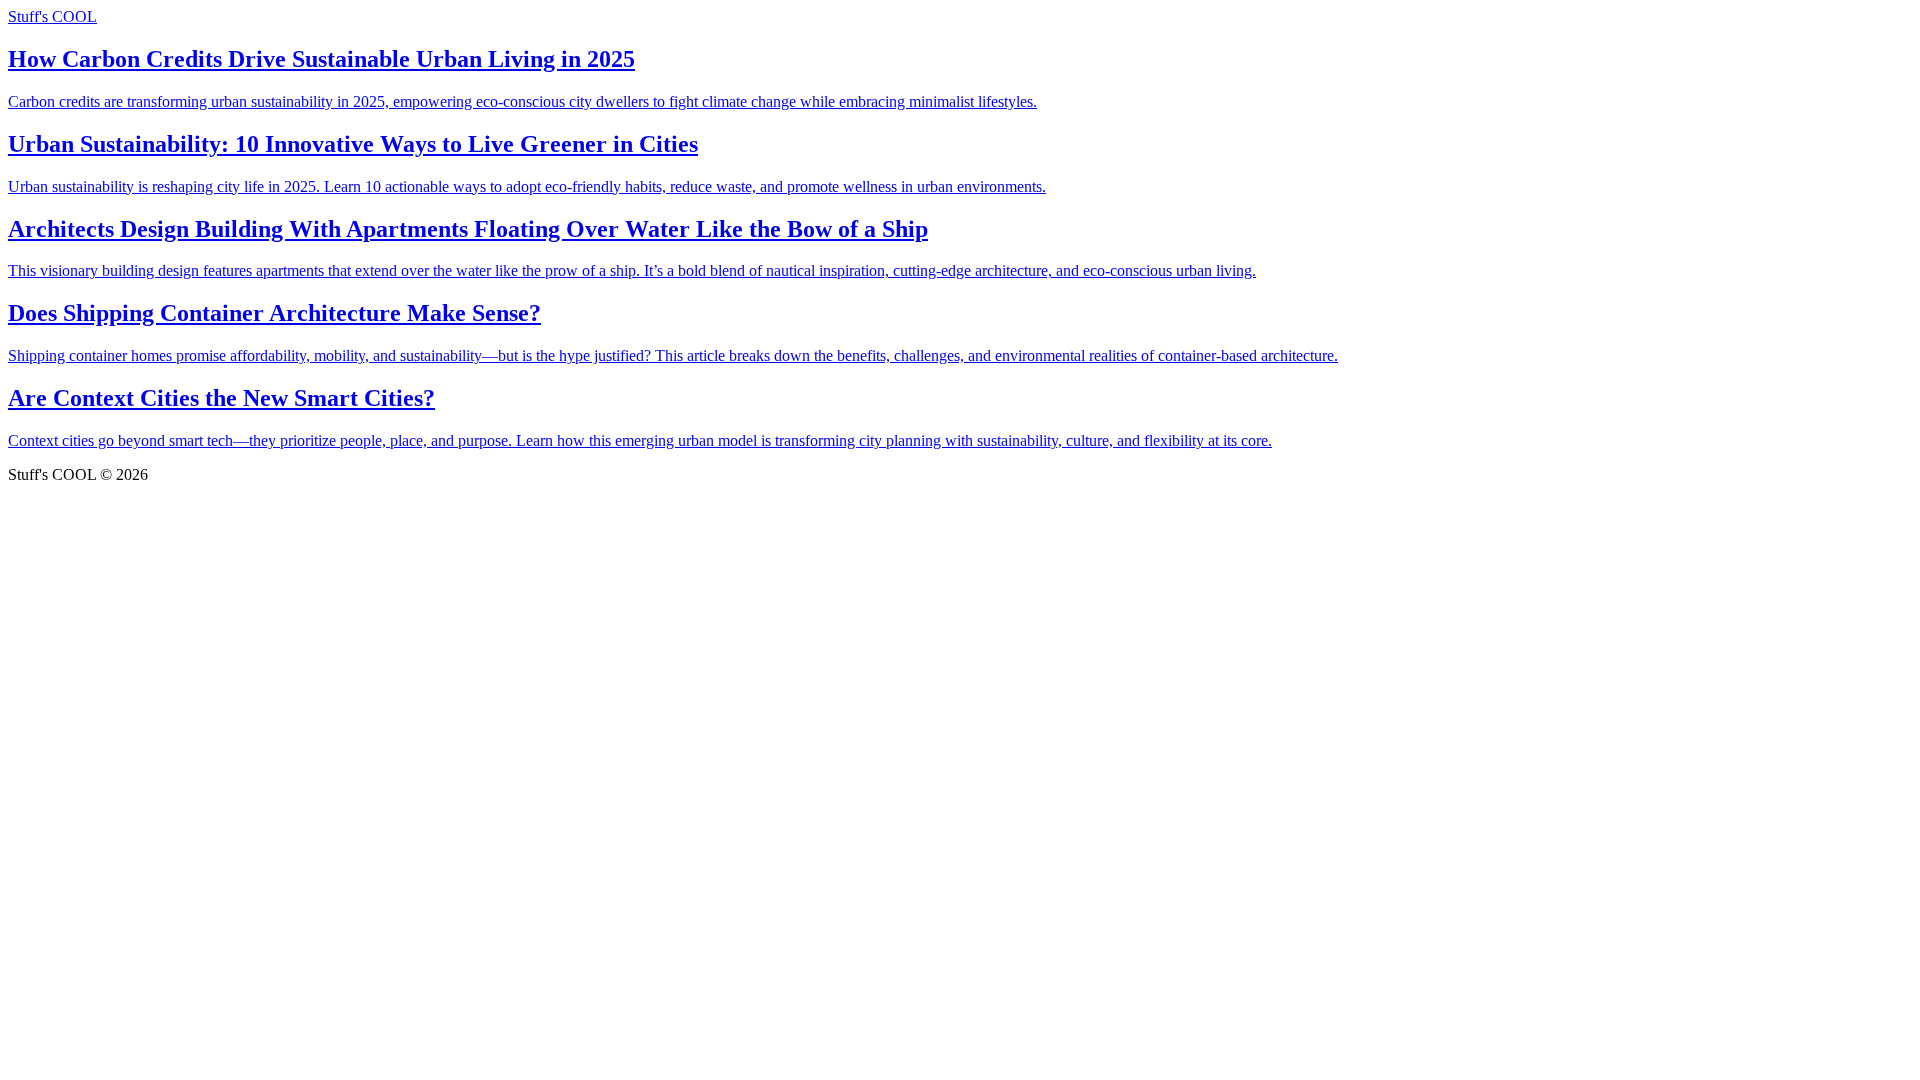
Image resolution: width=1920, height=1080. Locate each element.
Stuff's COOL (52, 16)
